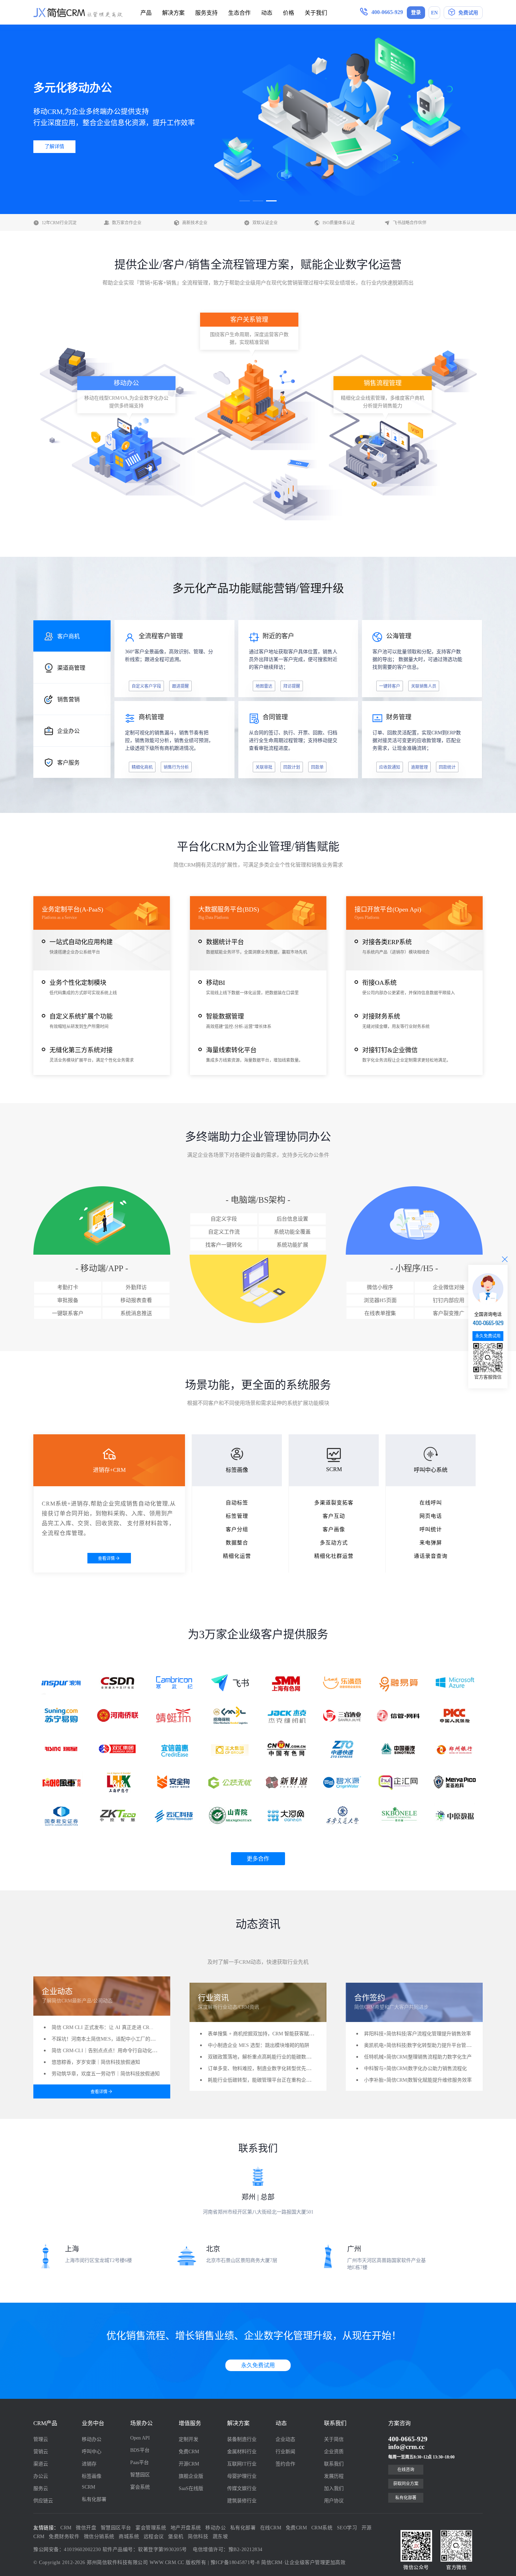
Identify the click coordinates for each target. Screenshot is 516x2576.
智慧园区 (140, 2475)
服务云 (41, 2488)
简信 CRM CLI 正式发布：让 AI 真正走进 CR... (102, 2027)
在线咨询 (406, 2470)
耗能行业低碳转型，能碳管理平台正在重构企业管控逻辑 (269, 2080)
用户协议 (334, 2501)
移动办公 (92, 2439)
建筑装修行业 (242, 2501)
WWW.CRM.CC (167, 2562)
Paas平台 (140, 2462)
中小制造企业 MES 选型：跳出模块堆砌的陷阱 (259, 2045)
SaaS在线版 (191, 2488)
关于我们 (316, 13)
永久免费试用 (258, 2365)
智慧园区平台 (116, 2528)
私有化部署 (94, 2499)
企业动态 (285, 2439)
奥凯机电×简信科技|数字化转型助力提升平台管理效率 (422, 2045)
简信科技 (198, 2537)
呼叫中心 (92, 2452)
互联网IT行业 (242, 2464)
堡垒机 (176, 2537)
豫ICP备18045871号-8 (235, 2562)
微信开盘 (86, 2528)
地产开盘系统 (186, 2528)
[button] (245, 201)
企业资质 (334, 2452)
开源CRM (189, 2464)
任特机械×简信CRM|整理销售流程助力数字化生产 (418, 2057)
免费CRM (189, 2452)
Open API (140, 2438)
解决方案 (173, 13)
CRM (66, 2528)
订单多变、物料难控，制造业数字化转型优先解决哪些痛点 (272, 2068)
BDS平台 (140, 2450)
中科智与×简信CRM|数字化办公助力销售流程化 (415, 2068)
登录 (416, 12)
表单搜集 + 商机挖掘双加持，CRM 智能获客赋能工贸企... (270, 2034)
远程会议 (154, 2537)
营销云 (41, 2452)
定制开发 (188, 2439)
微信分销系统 (99, 2537)
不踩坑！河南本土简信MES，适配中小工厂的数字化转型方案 (118, 2039)
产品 (146, 13)
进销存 (89, 2464)
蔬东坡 (220, 2537)
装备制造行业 (242, 2439)
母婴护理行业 (242, 2476)
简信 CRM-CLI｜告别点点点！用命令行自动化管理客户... (114, 2051)
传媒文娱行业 (242, 2488)
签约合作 (285, 2464)
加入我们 (334, 2488)
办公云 (41, 2476)
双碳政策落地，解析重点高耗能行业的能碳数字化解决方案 (272, 2057)
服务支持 (206, 13)
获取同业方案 (406, 2484)
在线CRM (271, 2528)
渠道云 (41, 2464)
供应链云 (43, 2501)
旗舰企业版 (191, 2476)
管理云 (41, 2439)
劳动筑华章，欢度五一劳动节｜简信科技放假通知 (106, 2074)
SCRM (88, 2487)
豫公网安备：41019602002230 (67, 2550)
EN (434, 13)
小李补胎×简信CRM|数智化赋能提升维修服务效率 (418, 2080)
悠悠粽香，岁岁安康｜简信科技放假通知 (96, 2062)
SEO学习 (347, 2528)
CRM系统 (322, 2528)
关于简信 (334, 2439)
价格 (289, 13)
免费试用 (468, 13)
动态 (267, 13)
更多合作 (258, 1859)
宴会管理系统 (151, 2528)
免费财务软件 (64, 2537)
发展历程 (334, 2476)
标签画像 (92, 2476)
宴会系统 (140, 2487)
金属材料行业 (242, 2452)
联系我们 (334, 2464)
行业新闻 (285, 2452)
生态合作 (239, 13)
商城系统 (129, 2537)
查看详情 (106, 1559)
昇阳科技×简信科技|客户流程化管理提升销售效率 (418, 2034)
